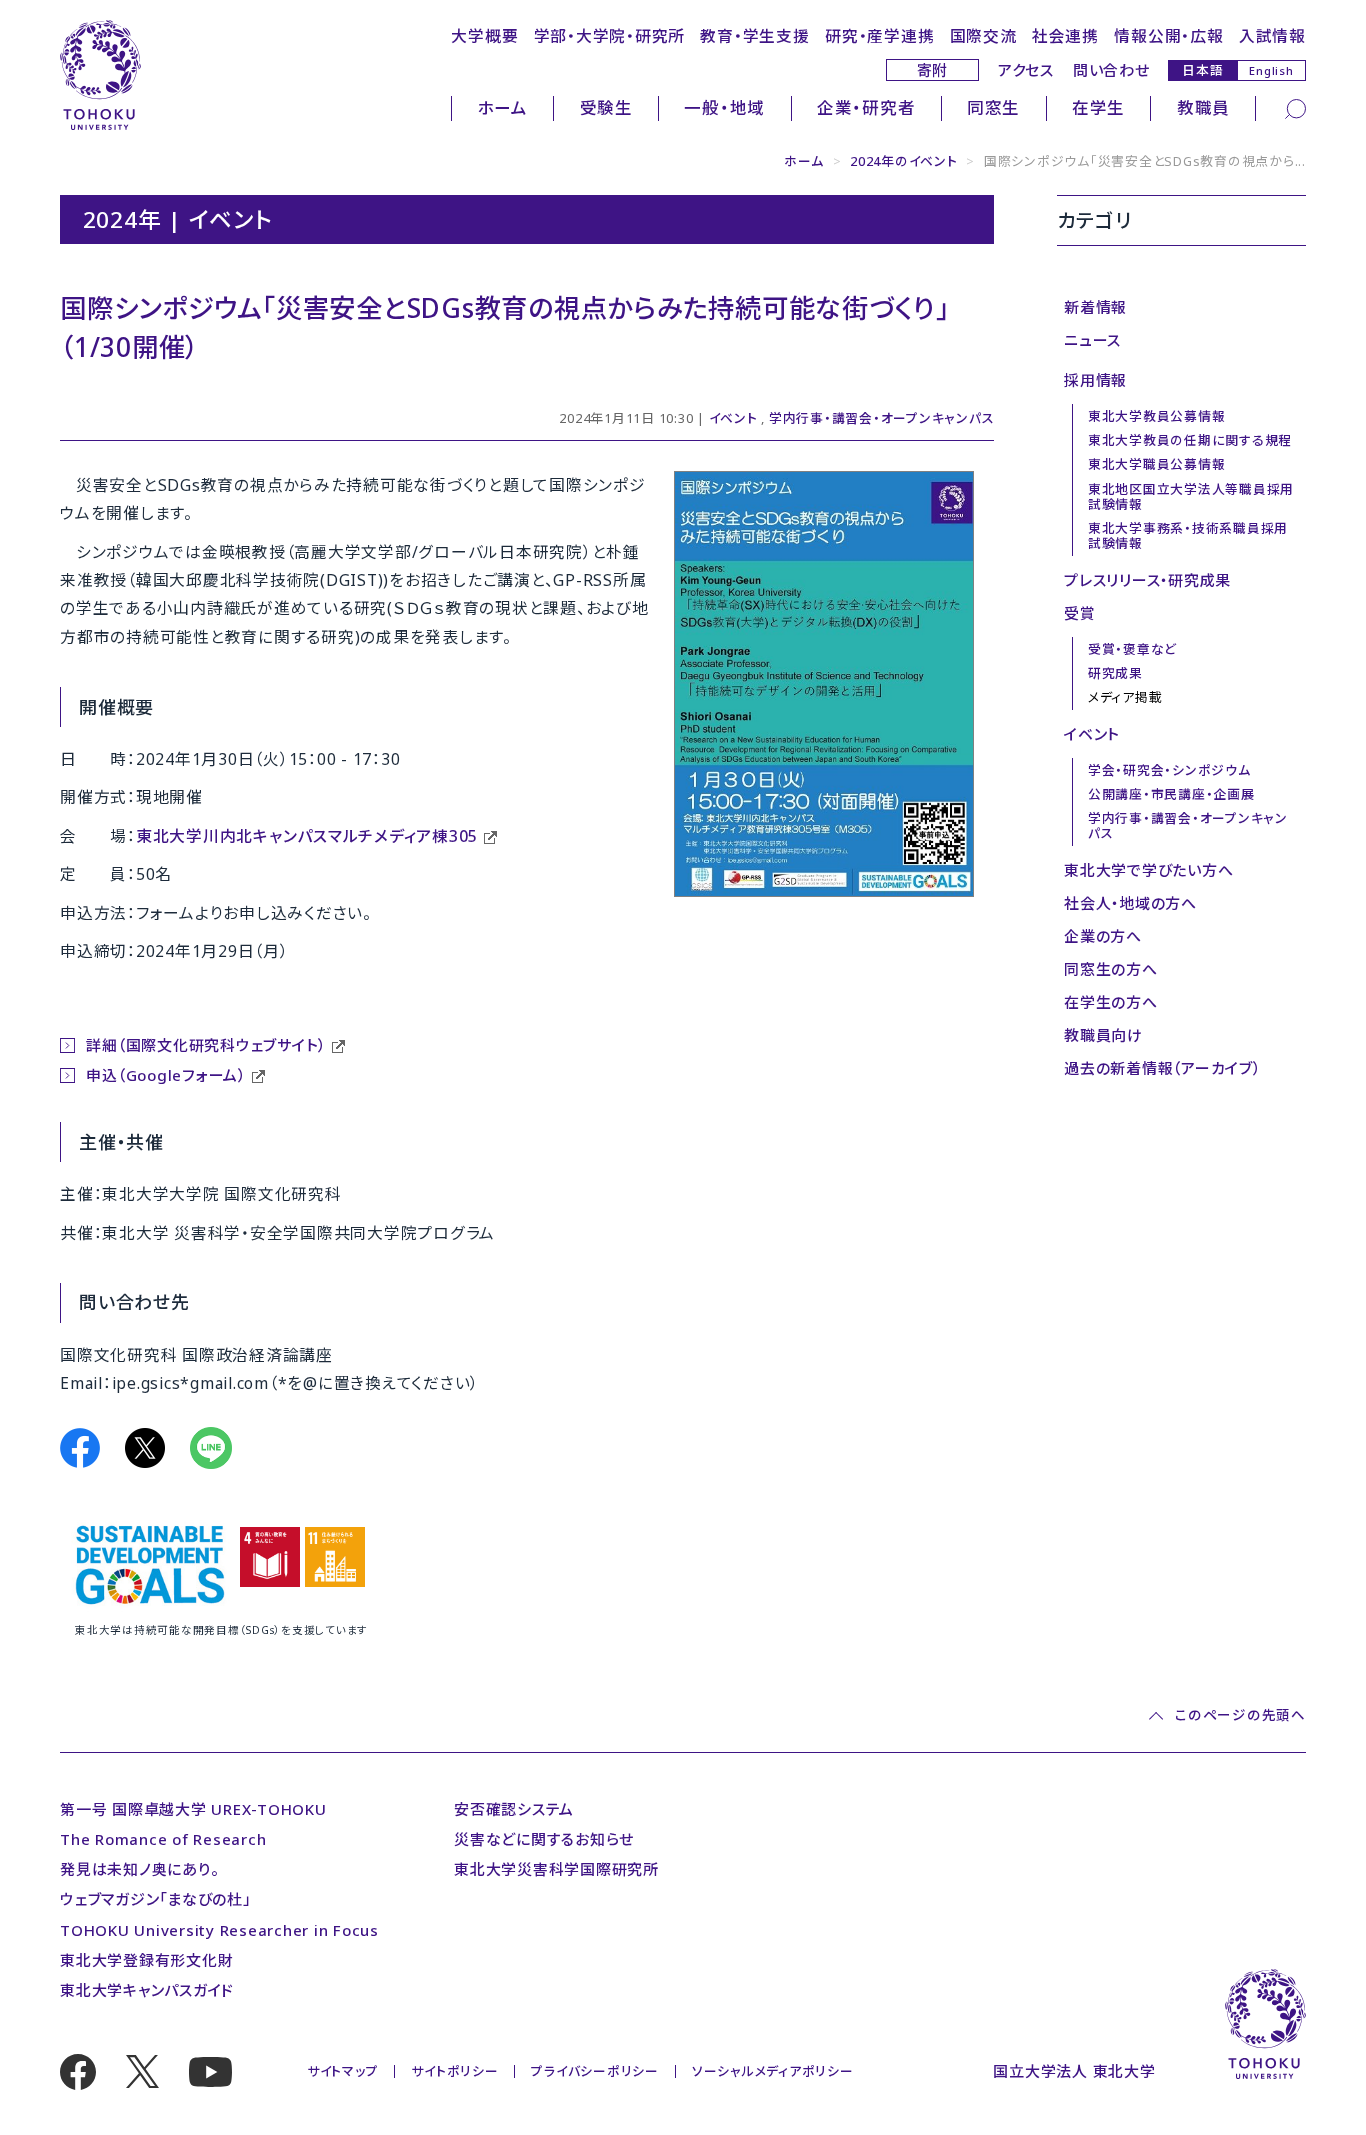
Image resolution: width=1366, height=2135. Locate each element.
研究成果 (1115, 673)
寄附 (933, 70)
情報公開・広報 (1168, 36)
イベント (733, 418)
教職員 (1203, 107)
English (1271, 70)
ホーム (503, 107)
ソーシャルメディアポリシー (773, 2071)
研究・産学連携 (879, 36)
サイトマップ (343, 2071)
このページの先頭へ (1240, 1715)
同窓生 (993, 107)
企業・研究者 (866, 107)
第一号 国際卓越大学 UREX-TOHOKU (193, 1809)
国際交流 (983, 36)
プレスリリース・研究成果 (1147, 580)
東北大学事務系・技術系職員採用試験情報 (1188, 535)
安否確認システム (514, 1809)
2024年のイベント (904, 161)
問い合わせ (1111, 70)
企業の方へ (1103, 936)
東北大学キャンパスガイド (147, 1990)
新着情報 (1095, 307)
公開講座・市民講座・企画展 (1171, 794)
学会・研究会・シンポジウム (1169, 770)
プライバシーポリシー (595, 2071)
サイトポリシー (454, 2071)
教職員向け (1103, 1035)
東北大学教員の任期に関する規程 (1190, 440)
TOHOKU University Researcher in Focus (219, 1930)
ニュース (1092, 340)
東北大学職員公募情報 (1157, 464)
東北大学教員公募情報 (1157, 416)
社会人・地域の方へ (1130, 903)
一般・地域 (724, 107)
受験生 (606, 107)
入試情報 (1272, 36)
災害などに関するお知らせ (544, 1839)
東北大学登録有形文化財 (146, 1960)
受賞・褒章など (1132, 649)
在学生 (1098, 107)
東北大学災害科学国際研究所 (556, 1869)
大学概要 (484, 36)
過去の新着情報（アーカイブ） (1162, 1068)
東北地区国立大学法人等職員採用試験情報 (1191, 496)
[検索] (1295, 107)
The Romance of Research (163, 1839)
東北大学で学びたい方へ (1148, 870)
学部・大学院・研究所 (610, 36)
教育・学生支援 (754, 36)
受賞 (1080, 613)
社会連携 (1065, 36)
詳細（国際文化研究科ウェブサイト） (206, 1045)
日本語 (1202, 69)
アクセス (1026, 70)
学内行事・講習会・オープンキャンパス (882, 418)
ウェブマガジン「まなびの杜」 (155, 1899)
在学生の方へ (1111, 1002)
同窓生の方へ (1111, 969)
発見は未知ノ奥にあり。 (139, 1869)
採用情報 (1095, 380)
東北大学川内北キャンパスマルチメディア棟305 (307, 836)
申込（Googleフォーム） (166, 1075)
